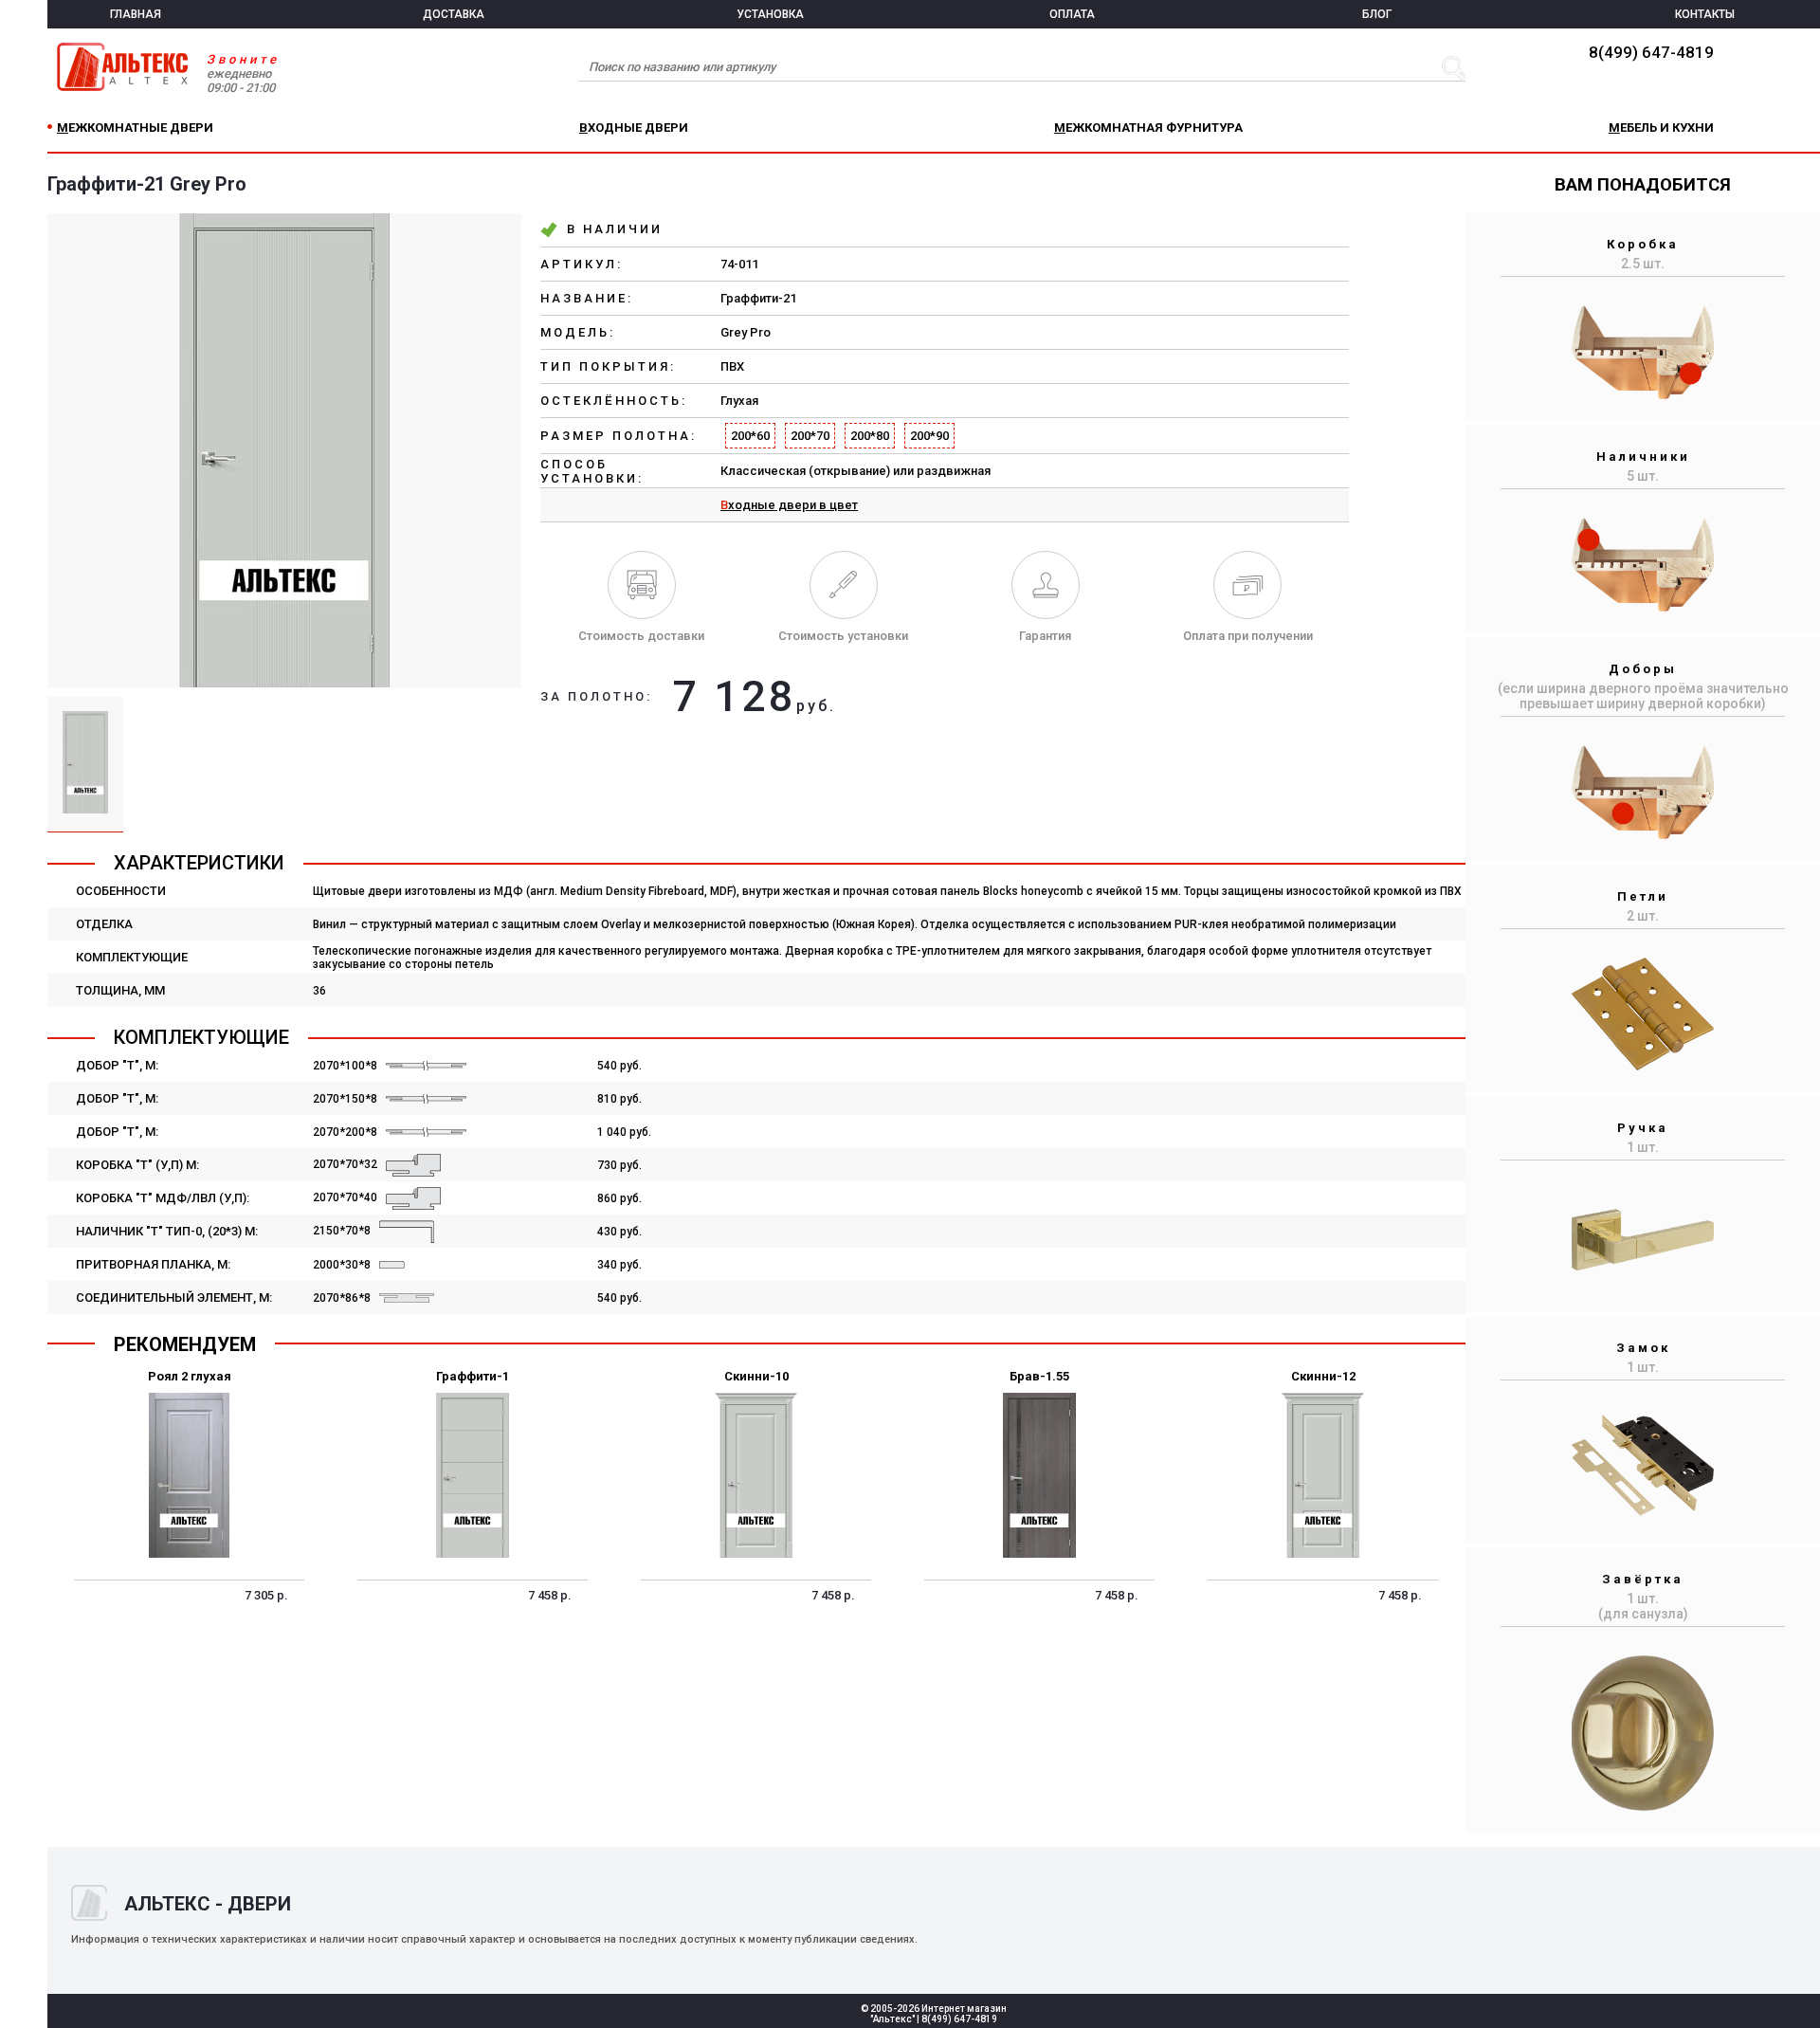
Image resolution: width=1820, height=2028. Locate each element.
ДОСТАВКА (454, 14)
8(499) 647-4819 (1651, 52)
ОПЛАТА (1072, 14)
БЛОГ (1377, 14)
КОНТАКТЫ (1705, 14)
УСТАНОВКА (770, 14)
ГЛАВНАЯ (136, 14)
